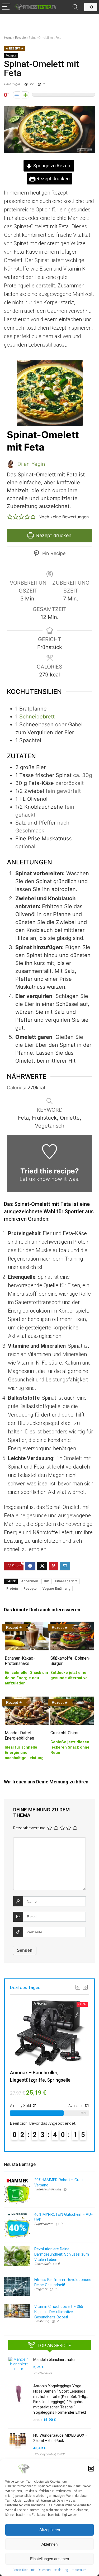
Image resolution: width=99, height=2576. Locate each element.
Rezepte (20, 38)
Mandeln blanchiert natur (55, 2360)
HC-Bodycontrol (44, 2454)
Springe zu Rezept (52, 166)
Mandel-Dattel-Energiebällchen (19, 1736)
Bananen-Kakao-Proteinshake (20, 1661)
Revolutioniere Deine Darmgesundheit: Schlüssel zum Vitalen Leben (62, 2254)
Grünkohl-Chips (64, 1733)
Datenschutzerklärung (53, 2570)
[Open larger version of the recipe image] (49, 393)
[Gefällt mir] (25, 95)
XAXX (61, 2454)
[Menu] (6, 7)
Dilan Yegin (12, 84)
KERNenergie (43, 2373)
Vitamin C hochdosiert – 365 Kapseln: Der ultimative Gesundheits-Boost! (59, 2312)
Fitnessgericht (66, 1581)
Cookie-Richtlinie (24, 2570)
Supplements (44, 2224)
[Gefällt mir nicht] (16, 95)
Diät (47, 1581)
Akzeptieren (50, 2530)
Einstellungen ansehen (49, 2559)
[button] (91, 2469)
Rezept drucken (53, 179)
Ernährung (42, 2321)
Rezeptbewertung (29, 1828)
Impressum (79, 2570)
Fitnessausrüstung (48, 2189)
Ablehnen (49, 2544)
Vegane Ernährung (56, 1589)
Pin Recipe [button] (53, 553)
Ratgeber (41, 2289)
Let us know (35, 1179)
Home (8, 38)
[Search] (75, 7)
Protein (12, 1589)
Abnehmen (30, 1581)
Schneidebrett (37, 717)
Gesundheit (42, 2264)
